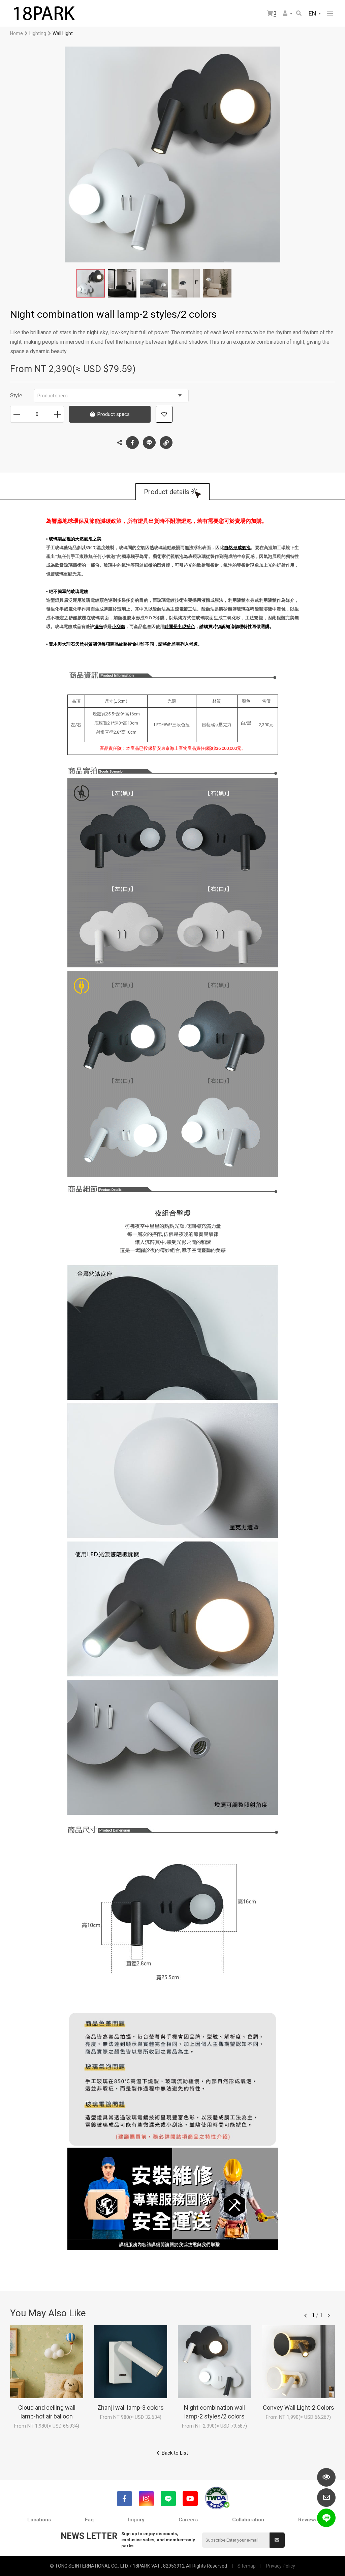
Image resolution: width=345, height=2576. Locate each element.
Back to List (175, 2453)
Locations (39, 2520)
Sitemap (247, 2566)
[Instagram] (146, 2499)
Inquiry (136, 2520)
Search (299, 14)
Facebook (132, 443)
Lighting (38, 33)
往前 (306, 2316)
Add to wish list (164, 414)
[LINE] (168, 2499)
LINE (149, 443)
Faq (89, 2520)
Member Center (288, 14)
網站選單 (330, 13)
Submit (277, 2540)
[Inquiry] (326, 2498)
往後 (329, 2316)
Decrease (17, 414)
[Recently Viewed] (326, 2477)
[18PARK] (44, 13)
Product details (167, 492)
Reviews (308, 2520)
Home (17, 33)
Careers (188, 2520)
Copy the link (166, 443)
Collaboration (248, 2520)
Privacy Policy (281, 2566)
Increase (57, 414)
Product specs (53, 396)
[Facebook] (124, 2499)
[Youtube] (190, 2499)
